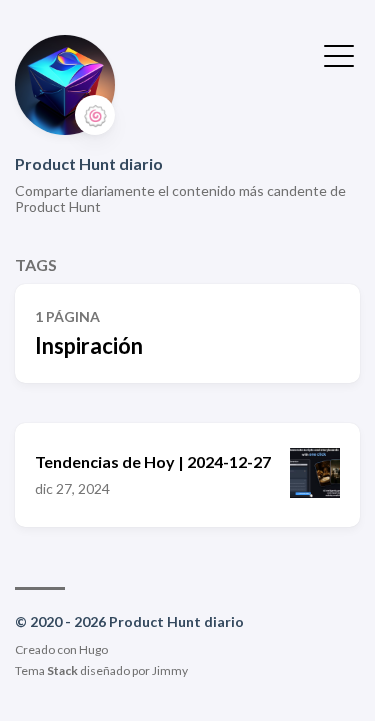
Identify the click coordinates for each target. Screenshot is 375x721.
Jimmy (170, 670)
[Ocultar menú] (339, 54)
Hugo (93, 649)
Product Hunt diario (89, 163)
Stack (62, 670)
